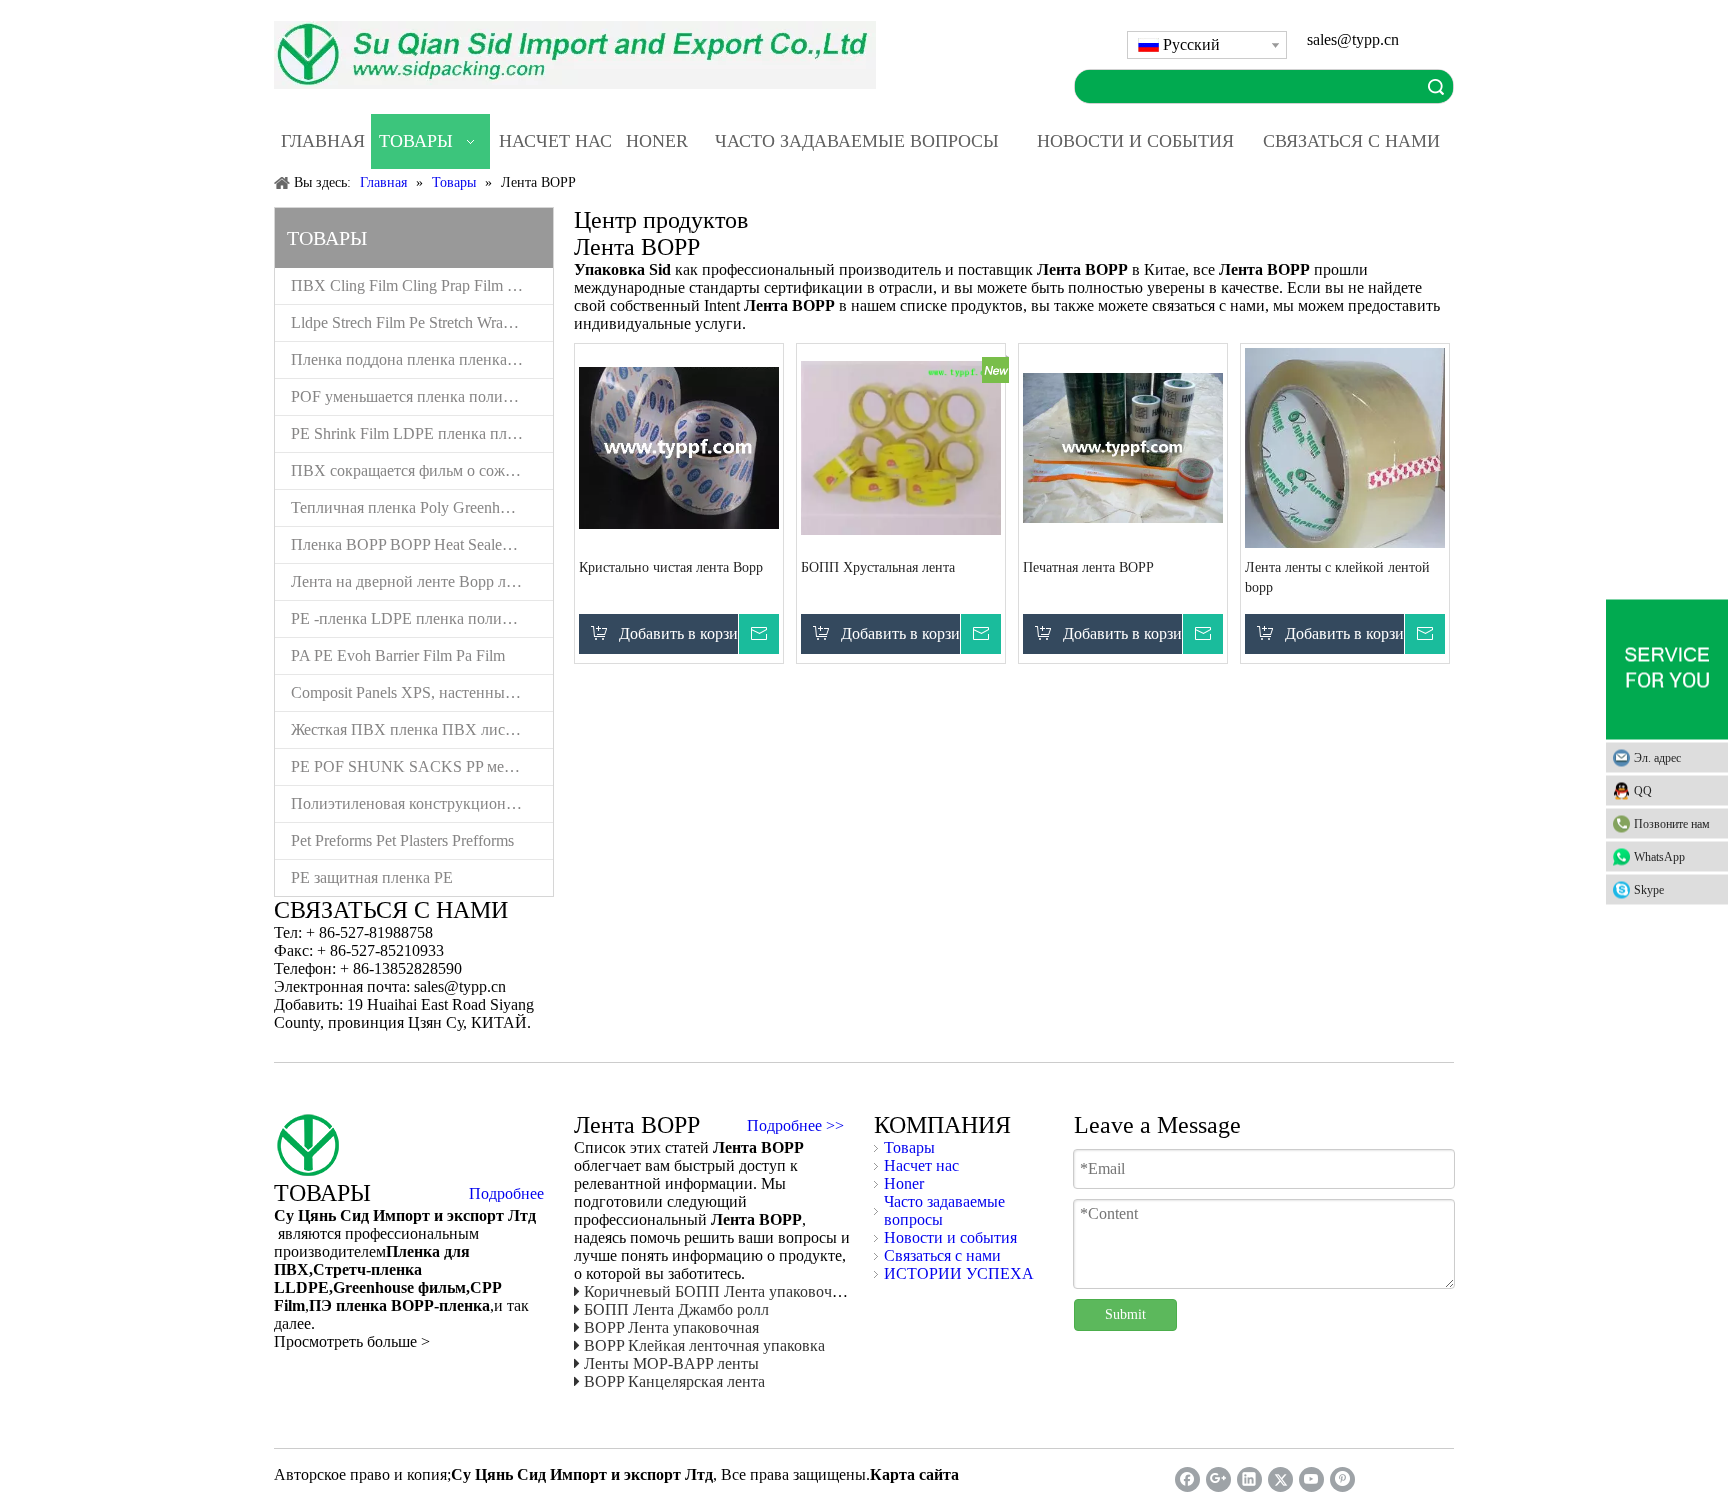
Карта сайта (914, 1474)
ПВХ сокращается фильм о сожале (409, 470)
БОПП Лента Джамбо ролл (676, 1309)
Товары (909, 1147)
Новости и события (950, 1237)
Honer (904, 1183)
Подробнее (506, 1194)
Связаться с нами (942, 1255)
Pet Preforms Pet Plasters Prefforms (402, 840)
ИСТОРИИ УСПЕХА (959, 1273)
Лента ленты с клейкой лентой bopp (1337, 577)
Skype (1649, 889)
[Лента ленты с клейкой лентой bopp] (1345, 456)
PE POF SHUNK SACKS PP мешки (412, 766)
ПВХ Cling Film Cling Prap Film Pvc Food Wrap (422, 285)
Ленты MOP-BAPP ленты (671, 1363)
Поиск (1436, 86)
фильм (440, 1287)
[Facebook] (1187, 1479)
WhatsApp (1659, 856)
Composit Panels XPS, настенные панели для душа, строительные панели (422, 692)
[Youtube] (1311, 1479)
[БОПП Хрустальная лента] (901, 446)
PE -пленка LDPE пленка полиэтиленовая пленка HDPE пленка (422, 618)
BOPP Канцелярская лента (674, 1381)
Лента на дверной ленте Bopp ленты (415, 581)
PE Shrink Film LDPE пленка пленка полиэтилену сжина (422, 433)
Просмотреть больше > (352, 1341)
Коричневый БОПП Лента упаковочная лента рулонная (774, 1291)
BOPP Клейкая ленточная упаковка (704, 1345)
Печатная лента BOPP (1088, 567)
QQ (1643, 790)
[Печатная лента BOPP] (1123, 446)
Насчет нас (921, 1165)
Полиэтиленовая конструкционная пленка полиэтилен (422, 803)
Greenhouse (373, 1287)
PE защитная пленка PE (372, 877)
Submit (1125, 1314)
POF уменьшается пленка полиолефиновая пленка (422, 396)
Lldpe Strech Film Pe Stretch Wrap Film (417, 322)
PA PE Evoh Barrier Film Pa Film (398, 655)
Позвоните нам (1672, 823)
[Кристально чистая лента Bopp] (679, 446)
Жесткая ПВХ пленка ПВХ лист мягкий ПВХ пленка (422, 729)
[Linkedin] (1249, 1479)
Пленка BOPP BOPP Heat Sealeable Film (422, 544)
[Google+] (1218, 1479)
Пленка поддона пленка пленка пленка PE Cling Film (422, 359)
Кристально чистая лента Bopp (671, 567)
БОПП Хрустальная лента (878, 567)
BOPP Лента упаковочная (671, 1327)
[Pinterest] (1342, 1479)
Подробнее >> (795, 1126)
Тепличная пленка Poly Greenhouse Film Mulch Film (422, 507)
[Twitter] (1280, 1479)
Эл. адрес (1657, 757)
